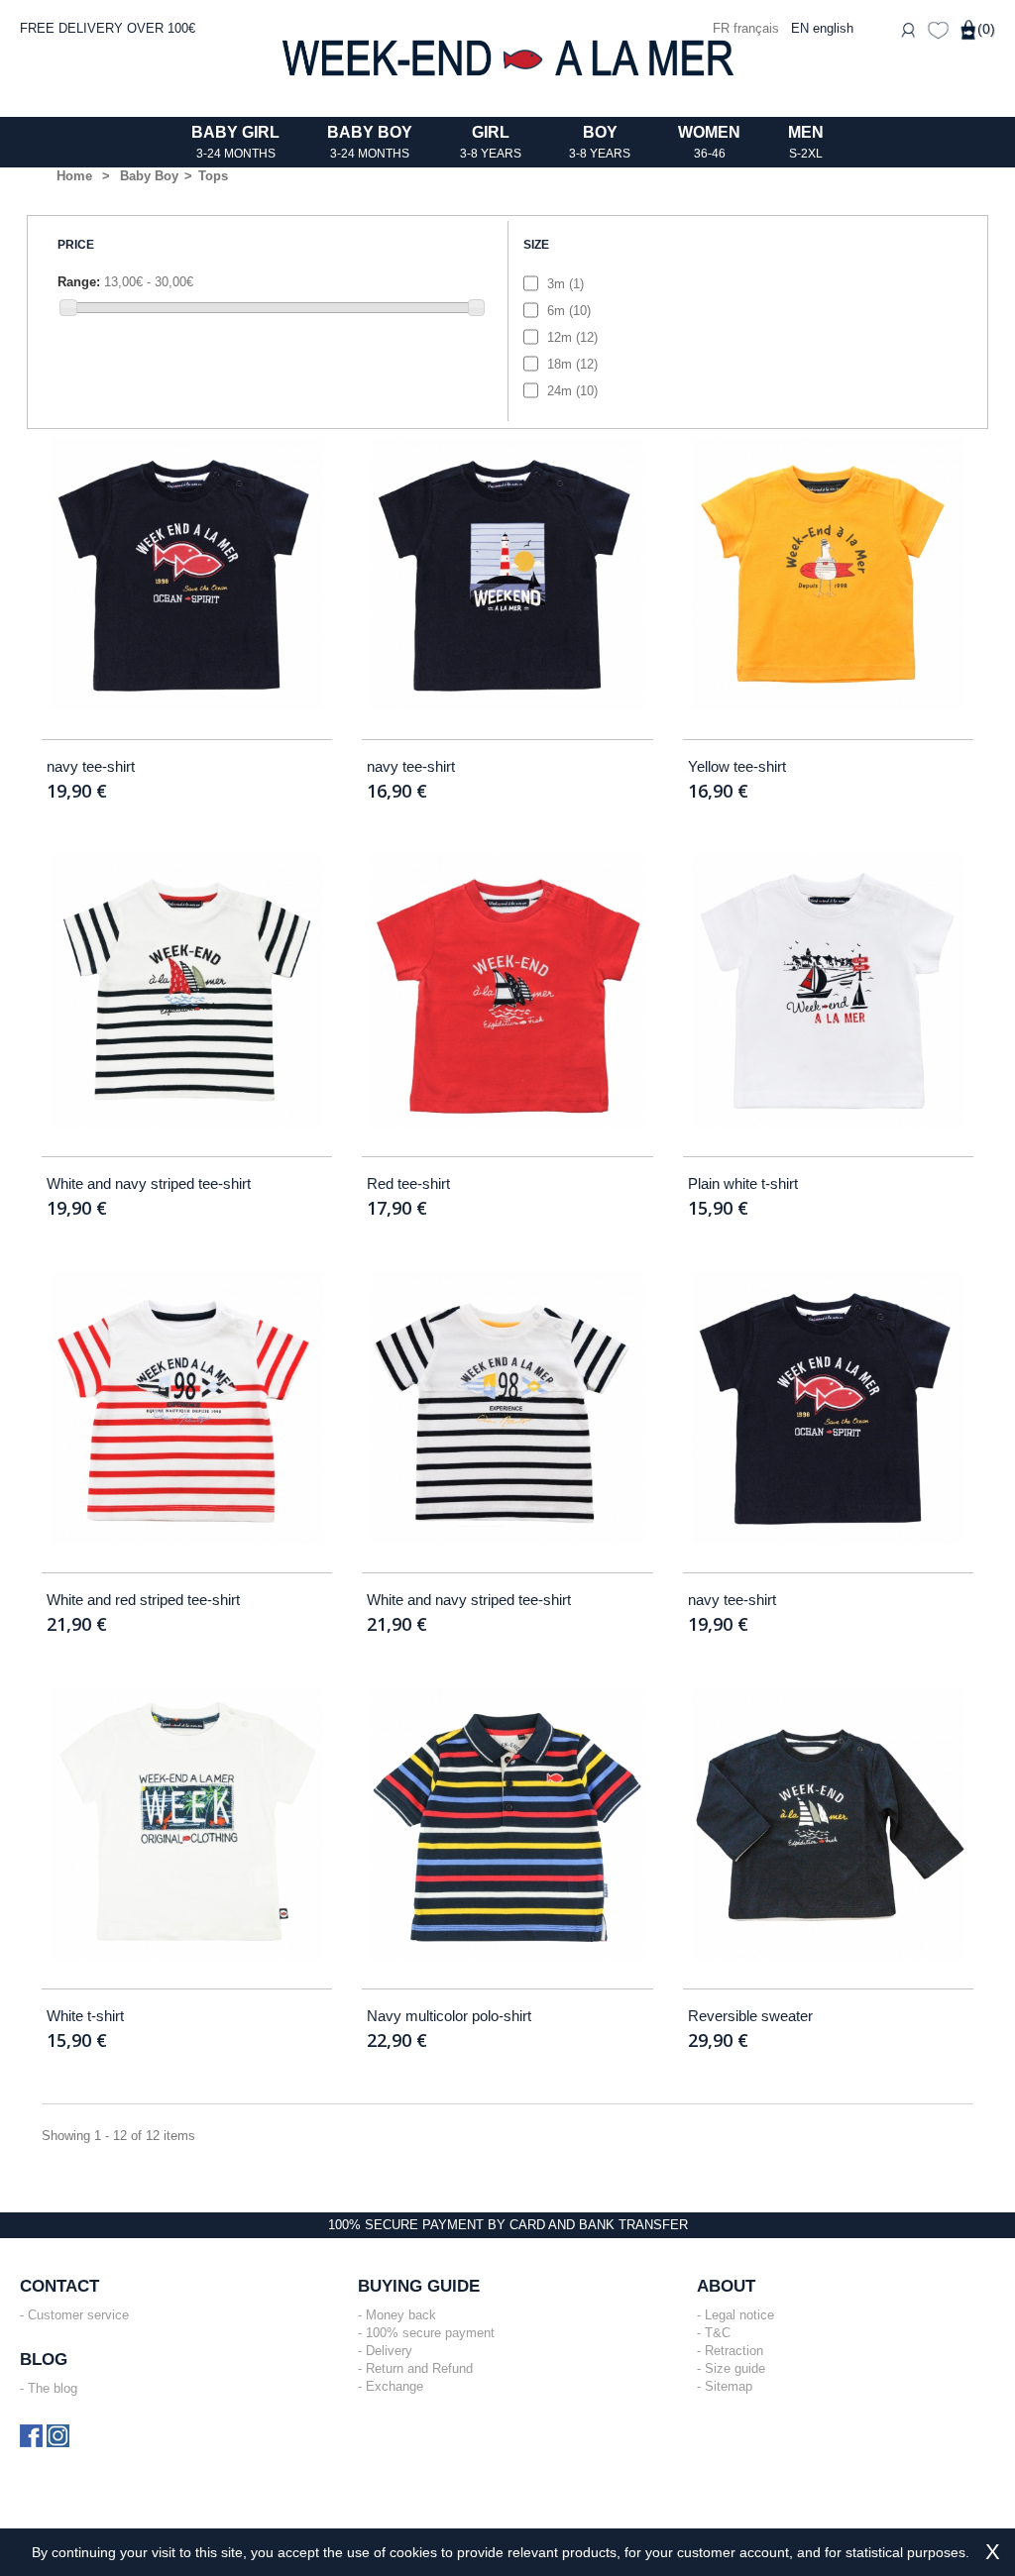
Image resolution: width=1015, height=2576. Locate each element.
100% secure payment (430, 2333)
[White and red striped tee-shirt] (187, 1407)
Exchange (395, 2386)
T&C (718, 2333)
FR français (748, 28)
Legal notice (739, 2315)
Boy (600, 142)
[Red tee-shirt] (507, 990)
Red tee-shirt (408, 1183)
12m (572, 337)
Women (709, 142)
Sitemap (729, 2386)
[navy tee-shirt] (187, 574)
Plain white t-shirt (743, 1183)
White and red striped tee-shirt (143, 1600)
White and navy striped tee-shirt (149, 1183)
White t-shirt (85, 2016)
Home (74, 176)
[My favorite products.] (938, 28)
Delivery (389, 2351)
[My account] (908, 28)
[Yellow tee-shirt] (828, 574)
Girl (491, 142)
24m (572, 391)
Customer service (78, 2315)
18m (572, 364)
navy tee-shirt (91, 766)
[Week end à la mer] (508, 58)
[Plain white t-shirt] (828, 990)
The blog (53, 2388)
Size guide (735, 2368)
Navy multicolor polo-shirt (449, 2016)
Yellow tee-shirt (737, 766)
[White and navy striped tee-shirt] (187, 990)
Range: (79, 282)
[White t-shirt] (187, 1824)
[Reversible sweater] (828, 1824)
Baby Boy (370, 142)
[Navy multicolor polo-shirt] (507, 1824)
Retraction (734, 2351)
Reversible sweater (750, 2016)
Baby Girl (235, 142)
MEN (806, 142)
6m (569, 311)
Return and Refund (419, 2368)
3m (565, 284)
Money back (401, 2315)
